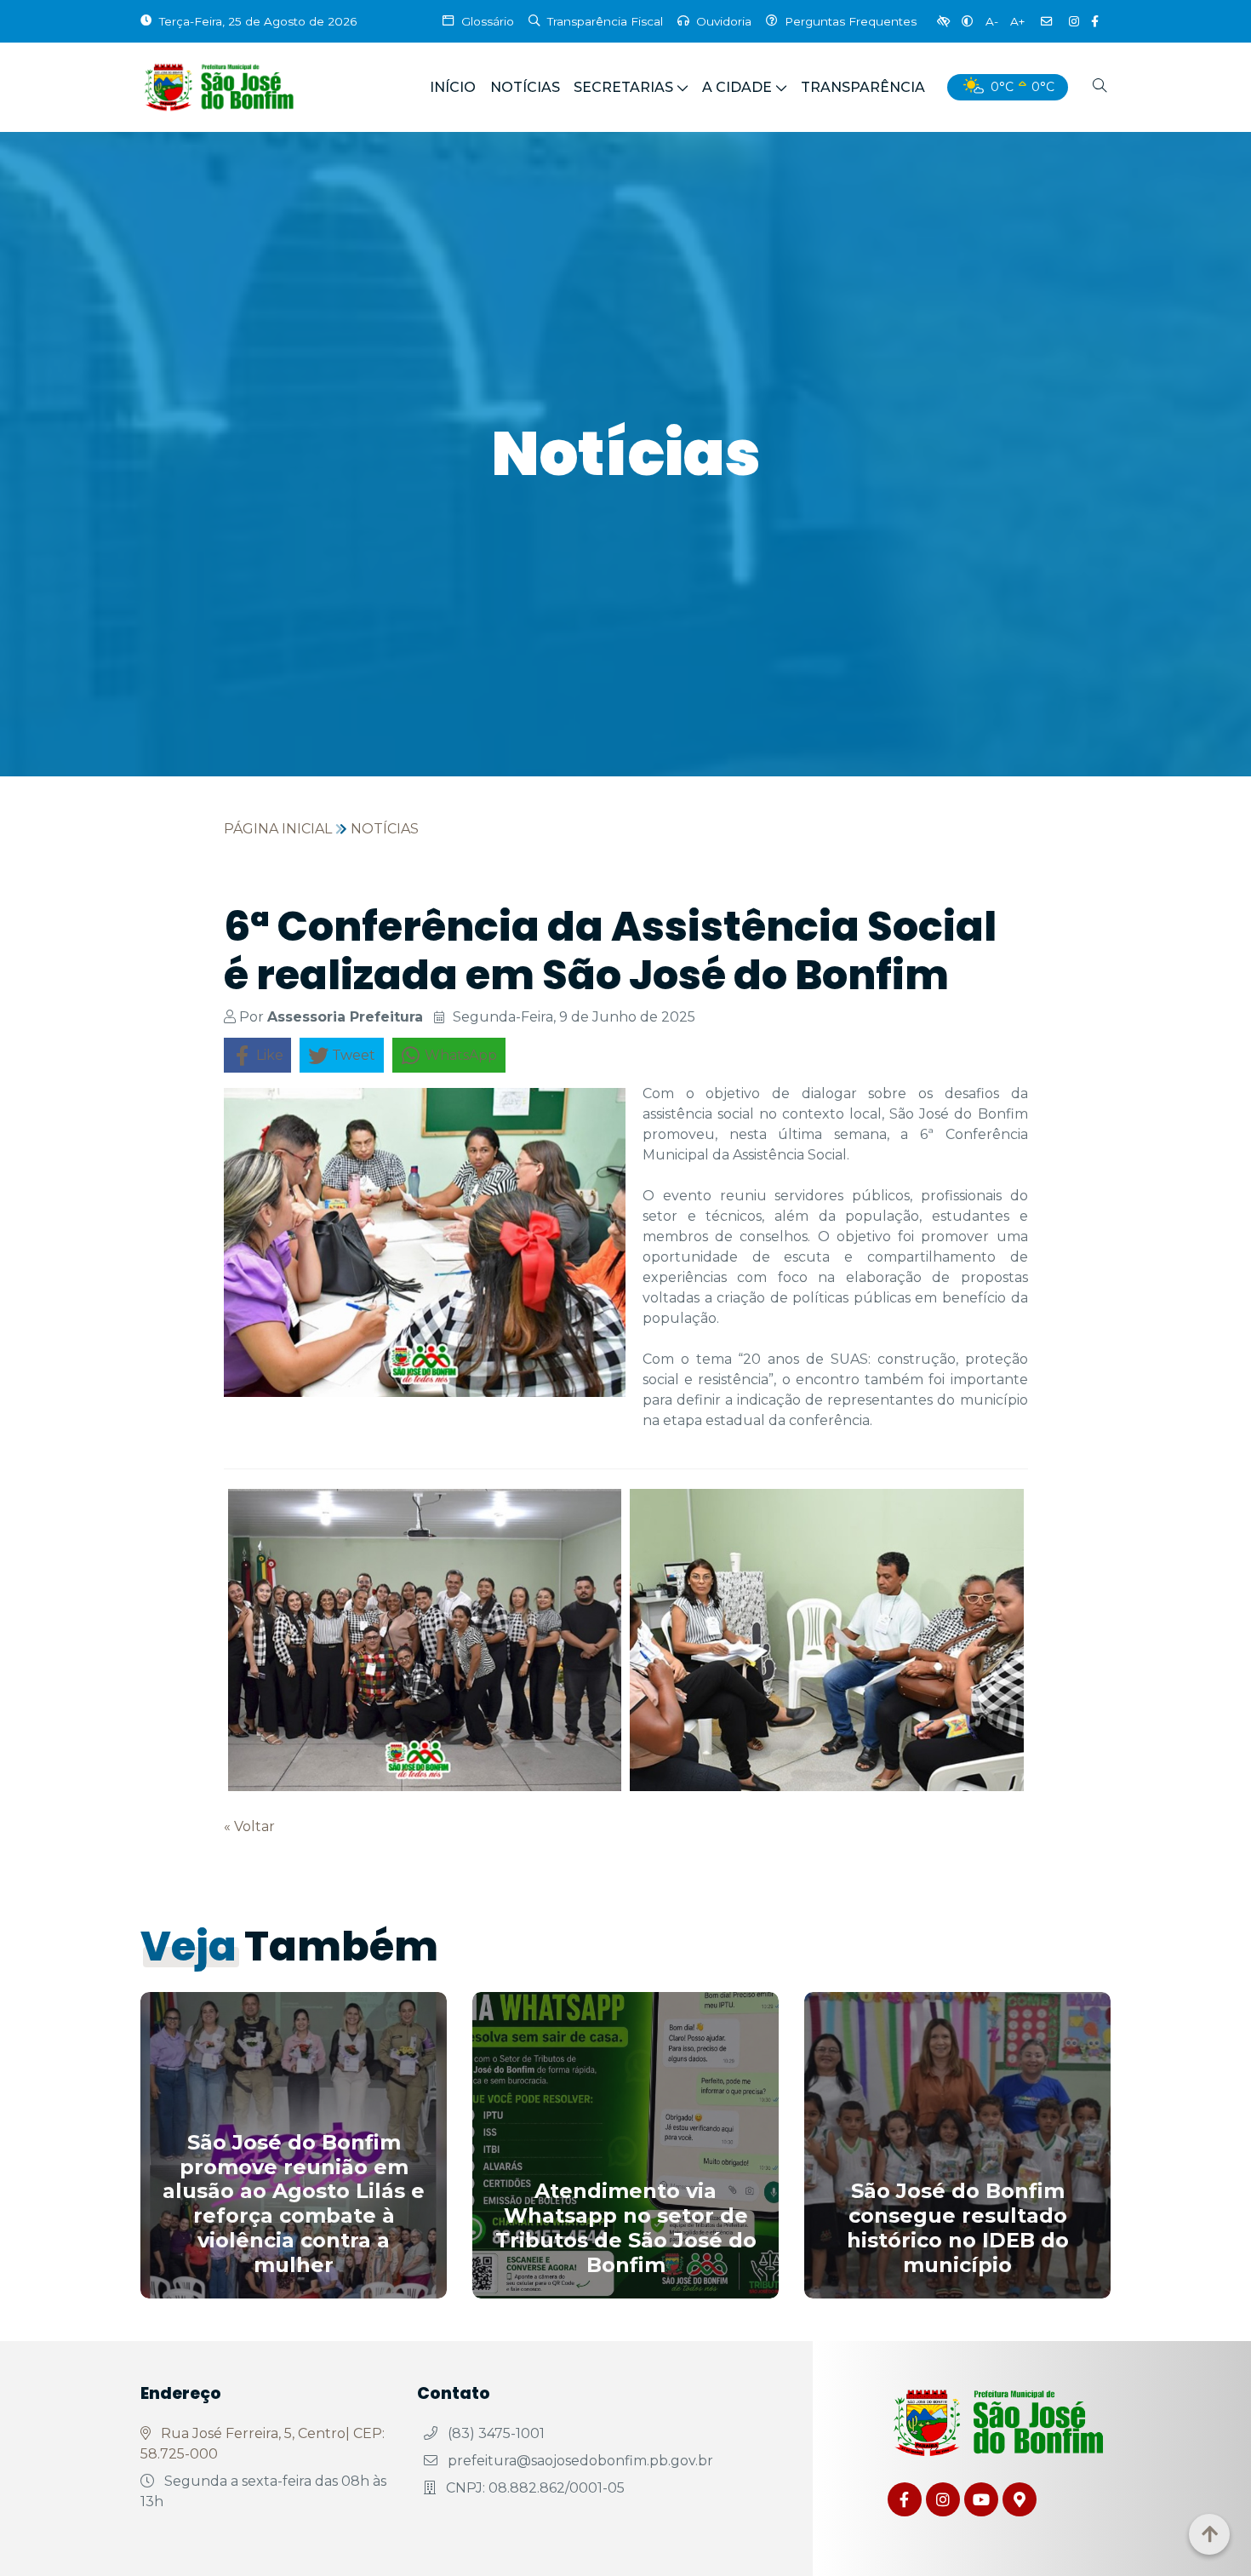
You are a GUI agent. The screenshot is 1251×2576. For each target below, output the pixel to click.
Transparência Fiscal (605, 21)
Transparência (863, 87)
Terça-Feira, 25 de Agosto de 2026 (258, 21)
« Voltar (249, 1826)
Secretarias (623, 87)
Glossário (488, 21)
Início (453, 87)
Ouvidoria (724, 21)
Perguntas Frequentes (851, 21)
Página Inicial (278, 829)
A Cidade (737, 87)
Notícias (525, 87)
